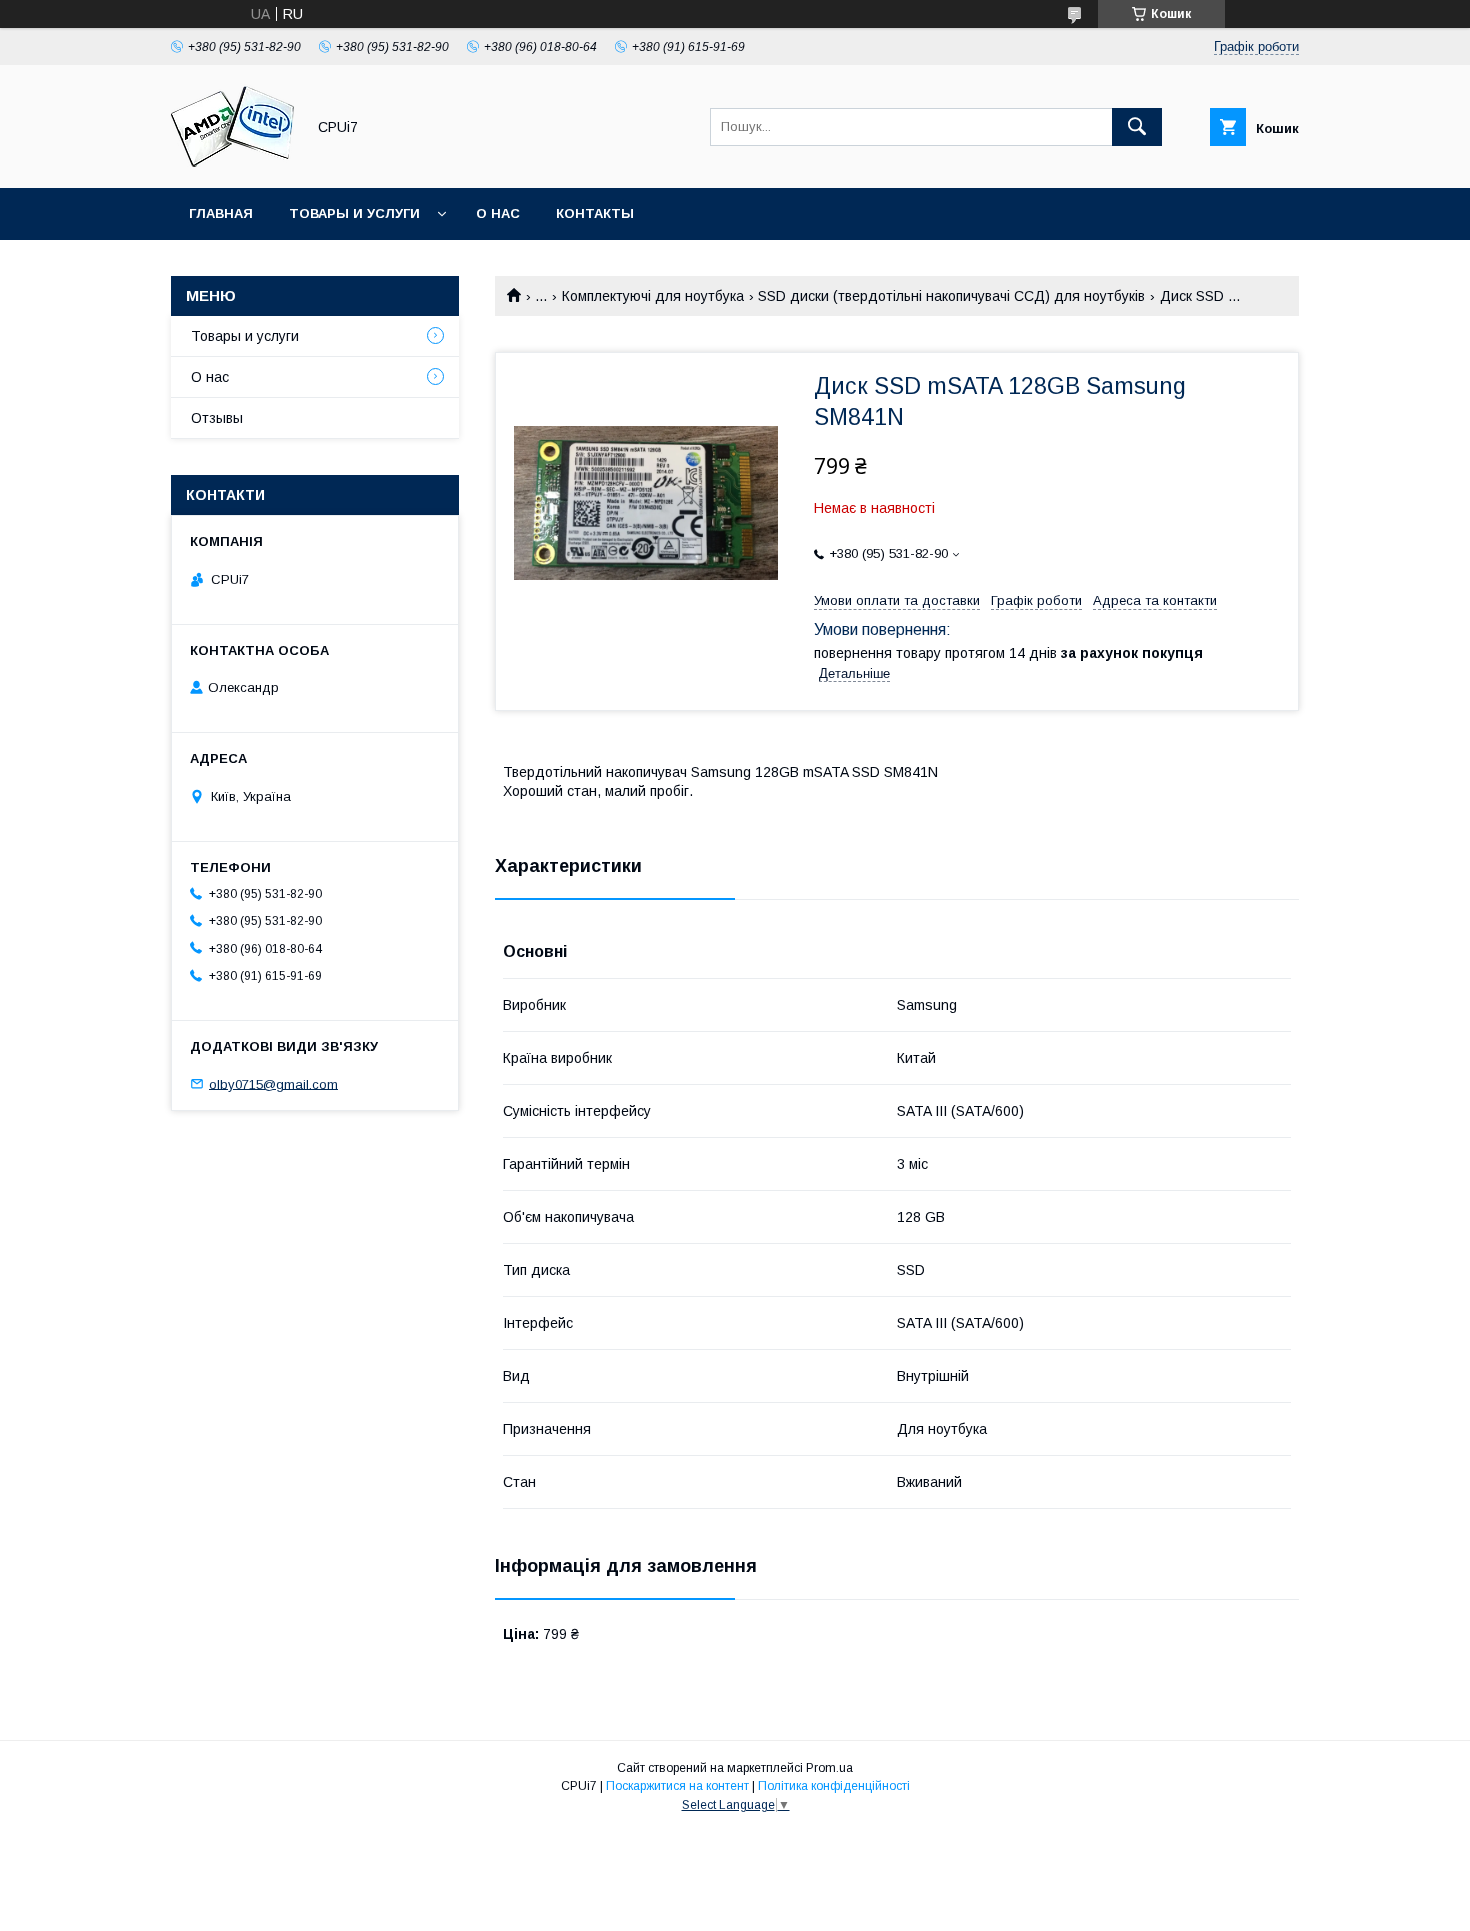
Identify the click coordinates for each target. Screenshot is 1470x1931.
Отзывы (217, 418)
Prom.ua (829, 1768)
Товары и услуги (354, 213)
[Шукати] (1137, 127)
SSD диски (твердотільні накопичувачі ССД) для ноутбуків (951, 296)
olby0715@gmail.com (273, 1083)
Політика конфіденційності (834, 1786)
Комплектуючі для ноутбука (653, 296)
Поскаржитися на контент (677, 1786)
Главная (221, 213)
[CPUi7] (232, 162)
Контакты (595, 213)
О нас (498, 213)
